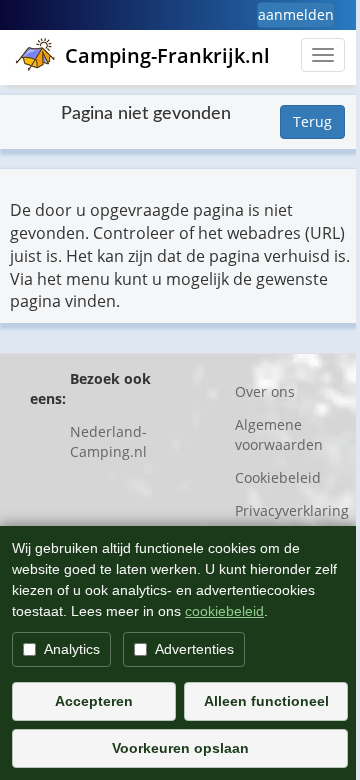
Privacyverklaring (292, 510)
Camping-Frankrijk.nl (167, 55)
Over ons (265, 391)
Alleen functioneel (266, 701)
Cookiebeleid (278, 477)
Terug (312, 121)
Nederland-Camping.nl (108, 441)
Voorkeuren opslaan (180, 748)
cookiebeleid (224, 611)
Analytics (72, 649)
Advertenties (194, 649)
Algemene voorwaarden (279, 434)
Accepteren (94, 701)
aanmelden (296, 14)
